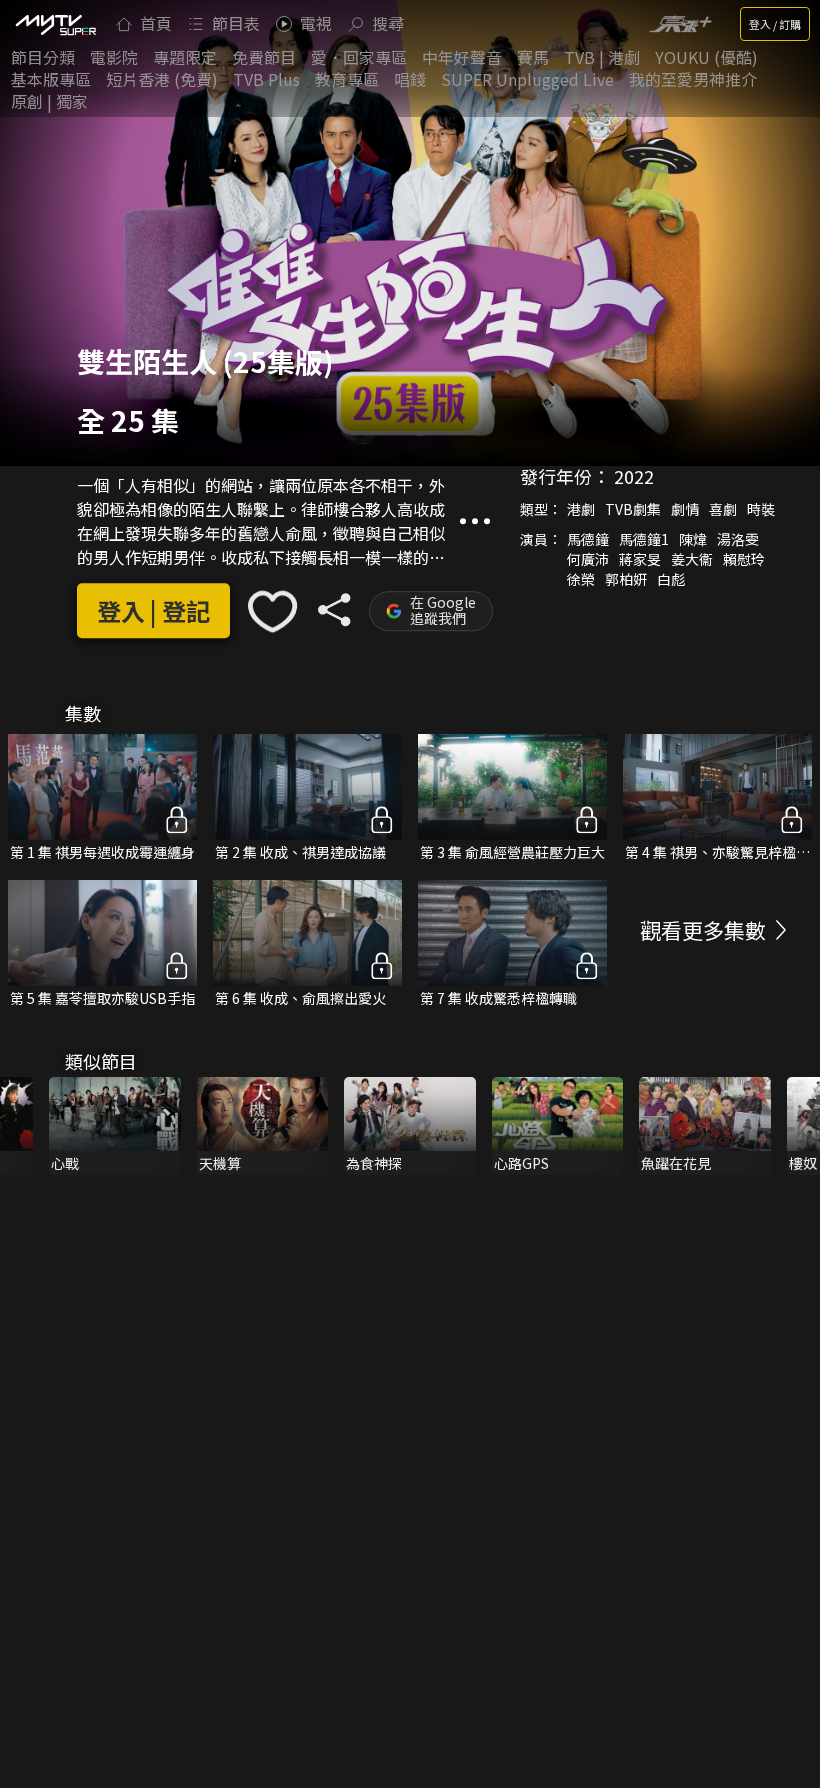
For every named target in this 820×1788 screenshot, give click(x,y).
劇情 (685, 509)
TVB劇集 (633, 509)
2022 (634, 476)
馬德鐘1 (644, 539)
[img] (55, 24)
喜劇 (723, 509)
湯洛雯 (738, 539)
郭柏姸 (626, 579)
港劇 (581, 509)
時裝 (761, 509)
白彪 (671, 579)
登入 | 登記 (153, 611)
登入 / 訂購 (775, 24)
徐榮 (581, 579)
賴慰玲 (744, 559)
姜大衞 (692, 559)
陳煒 (693, 539)
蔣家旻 (640, 559)
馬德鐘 (588, 539)
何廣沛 (588, 559)
